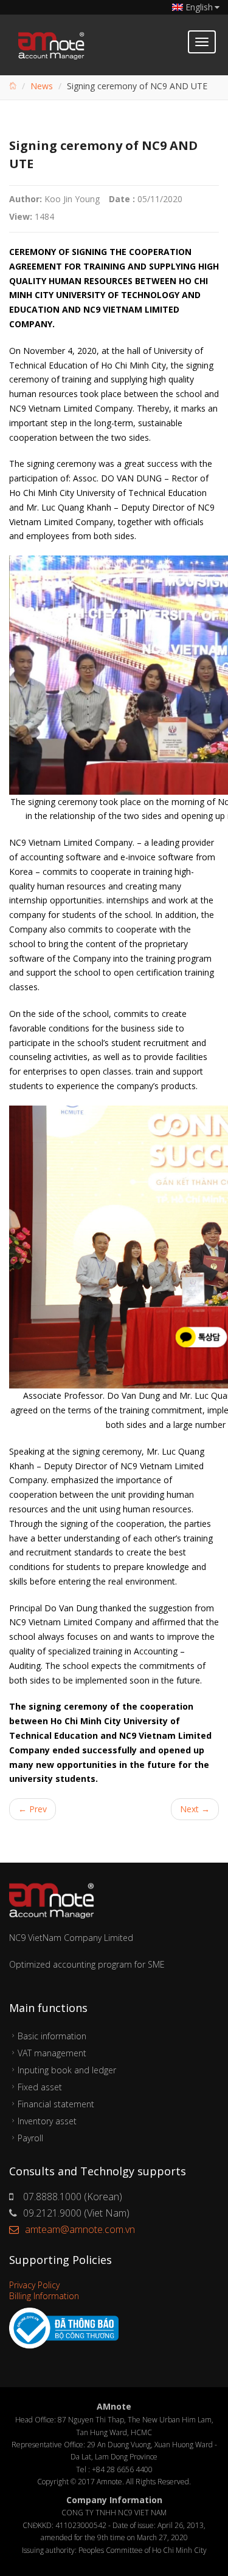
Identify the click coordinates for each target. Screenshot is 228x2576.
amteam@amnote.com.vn (80, 2229)
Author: (26, 199)
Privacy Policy (34, 2285)
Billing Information (44, 2296)
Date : (122, 199)
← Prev (33, 1809)
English (199, 7)
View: (21, 216)
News (42, 86)
